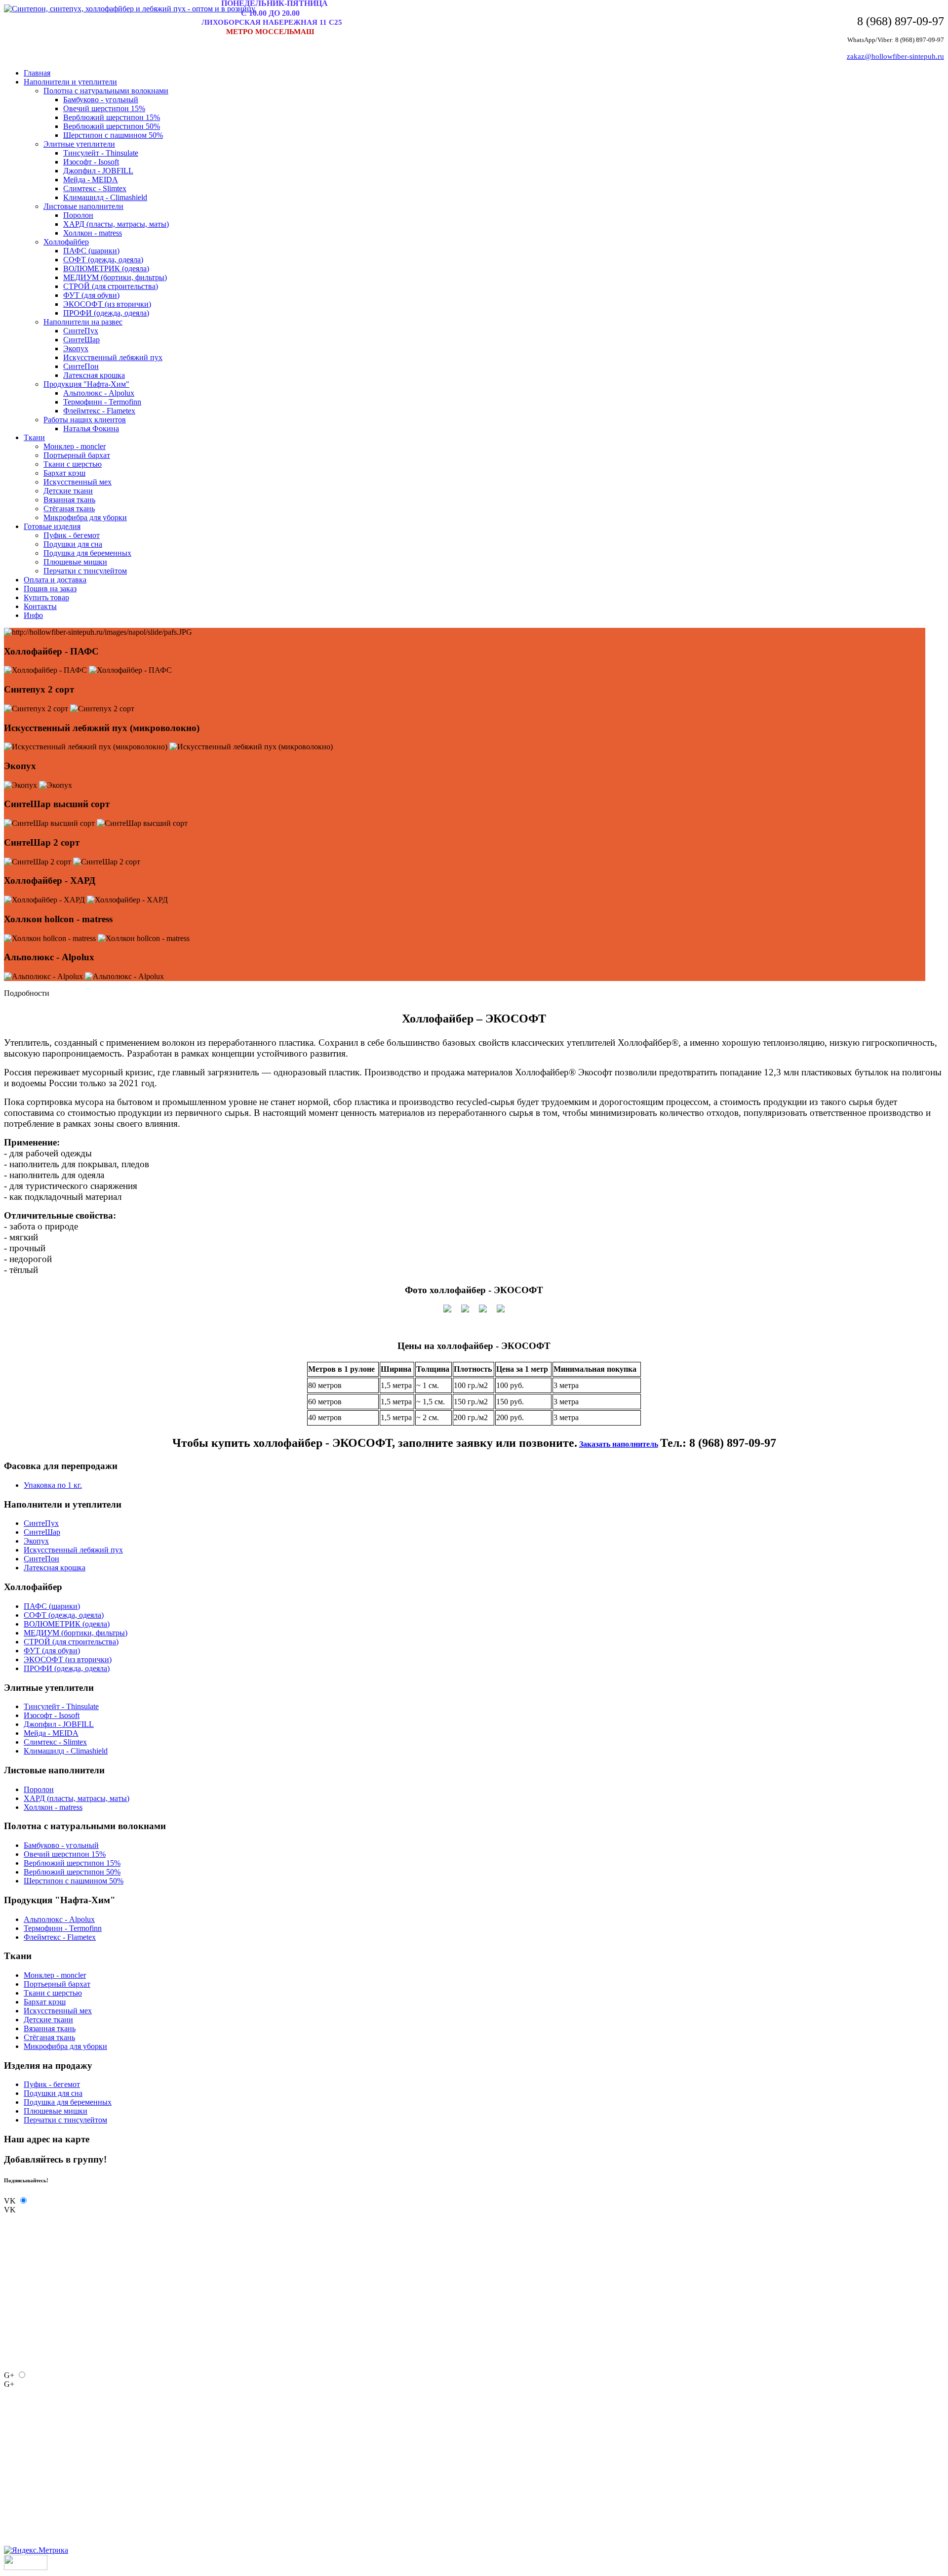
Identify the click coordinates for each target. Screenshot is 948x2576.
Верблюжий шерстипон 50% (112, 126)
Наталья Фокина (91, 429)
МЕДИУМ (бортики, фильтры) (115, 277)
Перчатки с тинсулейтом (85, 571)
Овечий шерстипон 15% (104, 108)
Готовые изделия (52, 526)
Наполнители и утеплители (70, 82)
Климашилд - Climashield (105, 197)
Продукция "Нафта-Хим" (86, 384)
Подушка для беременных (87, 553)
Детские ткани (68, 491)
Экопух (76, 348)
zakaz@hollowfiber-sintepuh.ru (895, 56)
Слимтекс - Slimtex (95, 188)
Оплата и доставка (55, 580)
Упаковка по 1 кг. (53, 1485)
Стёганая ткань (69, 509)
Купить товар (46, 597)
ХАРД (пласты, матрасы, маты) (116, 224)
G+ (9, 2375)
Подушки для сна (73, 544)
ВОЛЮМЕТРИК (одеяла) (106, 268)
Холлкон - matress (93, 233)
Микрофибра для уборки (85, 517)
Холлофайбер (66, 242)
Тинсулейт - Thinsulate (101, 153)
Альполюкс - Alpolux (99, 393)
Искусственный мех (78, 482)
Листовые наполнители (83, 206)
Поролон (78, 215)
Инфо (33, 615)
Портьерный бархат (77, 455)
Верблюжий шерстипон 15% (112, 117)
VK (10, 2201)
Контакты (40, 606)
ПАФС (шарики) (91, 251)
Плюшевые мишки (75, 562)
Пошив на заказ (50, 589)
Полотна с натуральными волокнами (106, 91)
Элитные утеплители (79, 144)
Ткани (34, 437)
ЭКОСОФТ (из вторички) (107, 304)
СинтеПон (81, 366)
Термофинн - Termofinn (102, 402)
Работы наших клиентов (85, 420)
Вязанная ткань (69, 500)
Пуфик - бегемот (72, 535)
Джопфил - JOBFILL (98, 171)
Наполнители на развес (83, 322)
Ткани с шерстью (73, 464)
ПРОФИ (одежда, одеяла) (106, 313)
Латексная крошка (94, 375)
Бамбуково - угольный (101, 100)
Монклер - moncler (75, 446)
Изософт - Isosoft (91, 162)
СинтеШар (81, 340)
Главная (37, 73)
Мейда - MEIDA (91, 180)
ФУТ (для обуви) (91, 295)
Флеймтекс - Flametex (99, 411)
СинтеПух (81, 331)
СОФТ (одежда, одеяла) (103, 260)
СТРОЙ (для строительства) (111, 286)
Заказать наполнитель (619, 1444)
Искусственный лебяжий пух (113, 357)
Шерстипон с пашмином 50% (113, 135)
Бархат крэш (64, 473)
